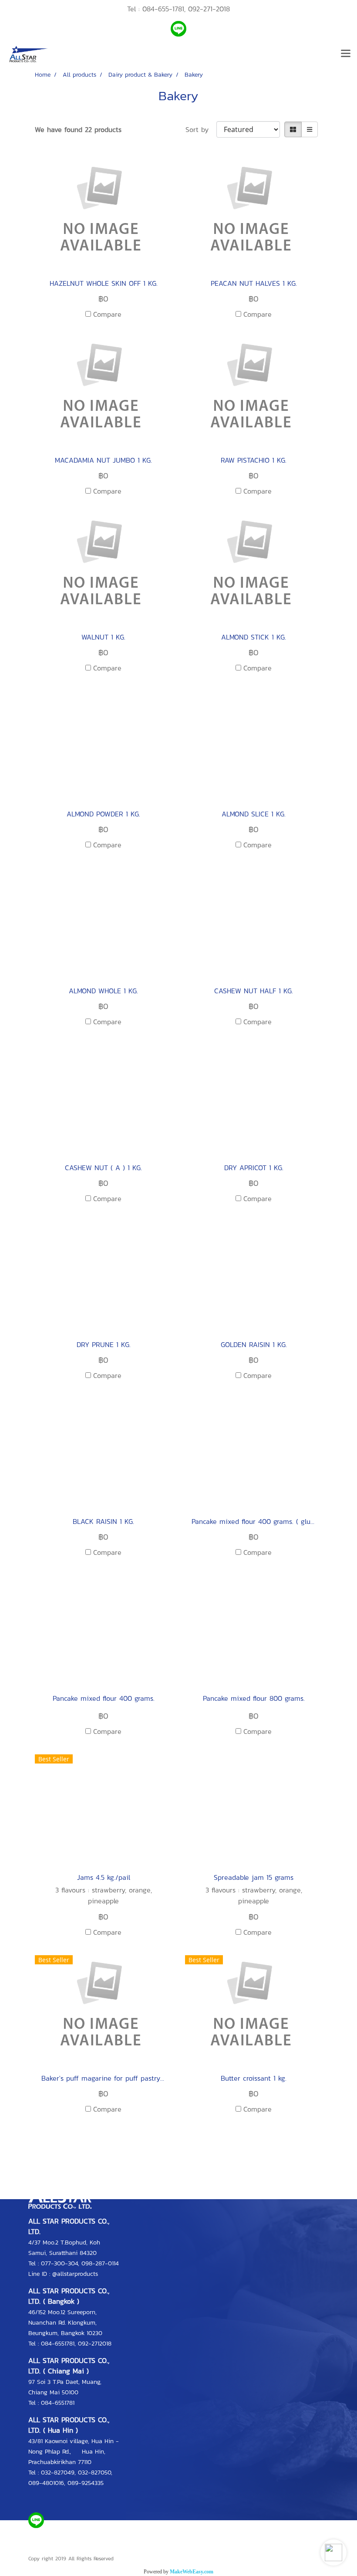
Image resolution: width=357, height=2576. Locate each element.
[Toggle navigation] (346, 54)
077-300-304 (59, 2263)
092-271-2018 (209, 9)
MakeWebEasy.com (192, 2572)
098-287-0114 (100, 2263)
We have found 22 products (78, 129)
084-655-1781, (164, 9)
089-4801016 (46, 2483)
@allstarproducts (75, 2274)
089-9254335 (86, 2483)
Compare (107, 314)
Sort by (201, 129)
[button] (333, 2552)
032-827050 (94, 2473)
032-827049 (58, 2473)
